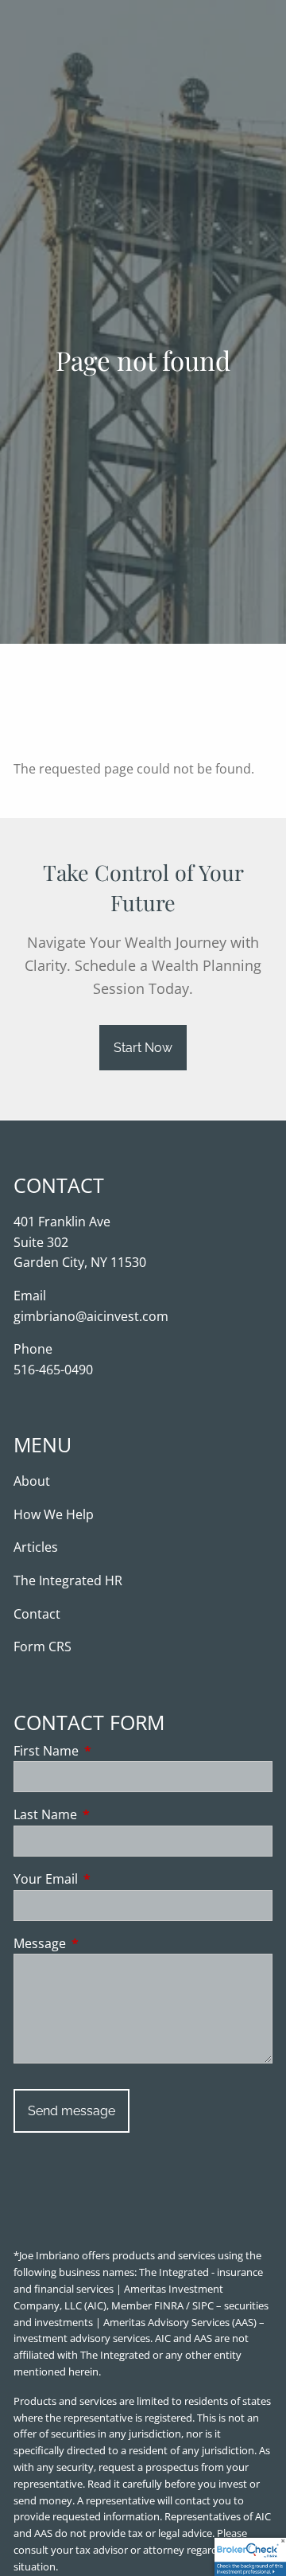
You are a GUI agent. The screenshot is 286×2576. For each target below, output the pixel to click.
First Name (110, 1751)
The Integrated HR (68, 1580)
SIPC (203, 2305)
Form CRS (43, 1647)
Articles (36, 1547)
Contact (37, 1614)
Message (104, 1943)
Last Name (109, 1814)
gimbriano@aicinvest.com (91, 1316)
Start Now (143, 1048)
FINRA (169, 2305)
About (32, 1481)
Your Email (110, 1879)
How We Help (54, 1514)
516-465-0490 (53, 1370)
